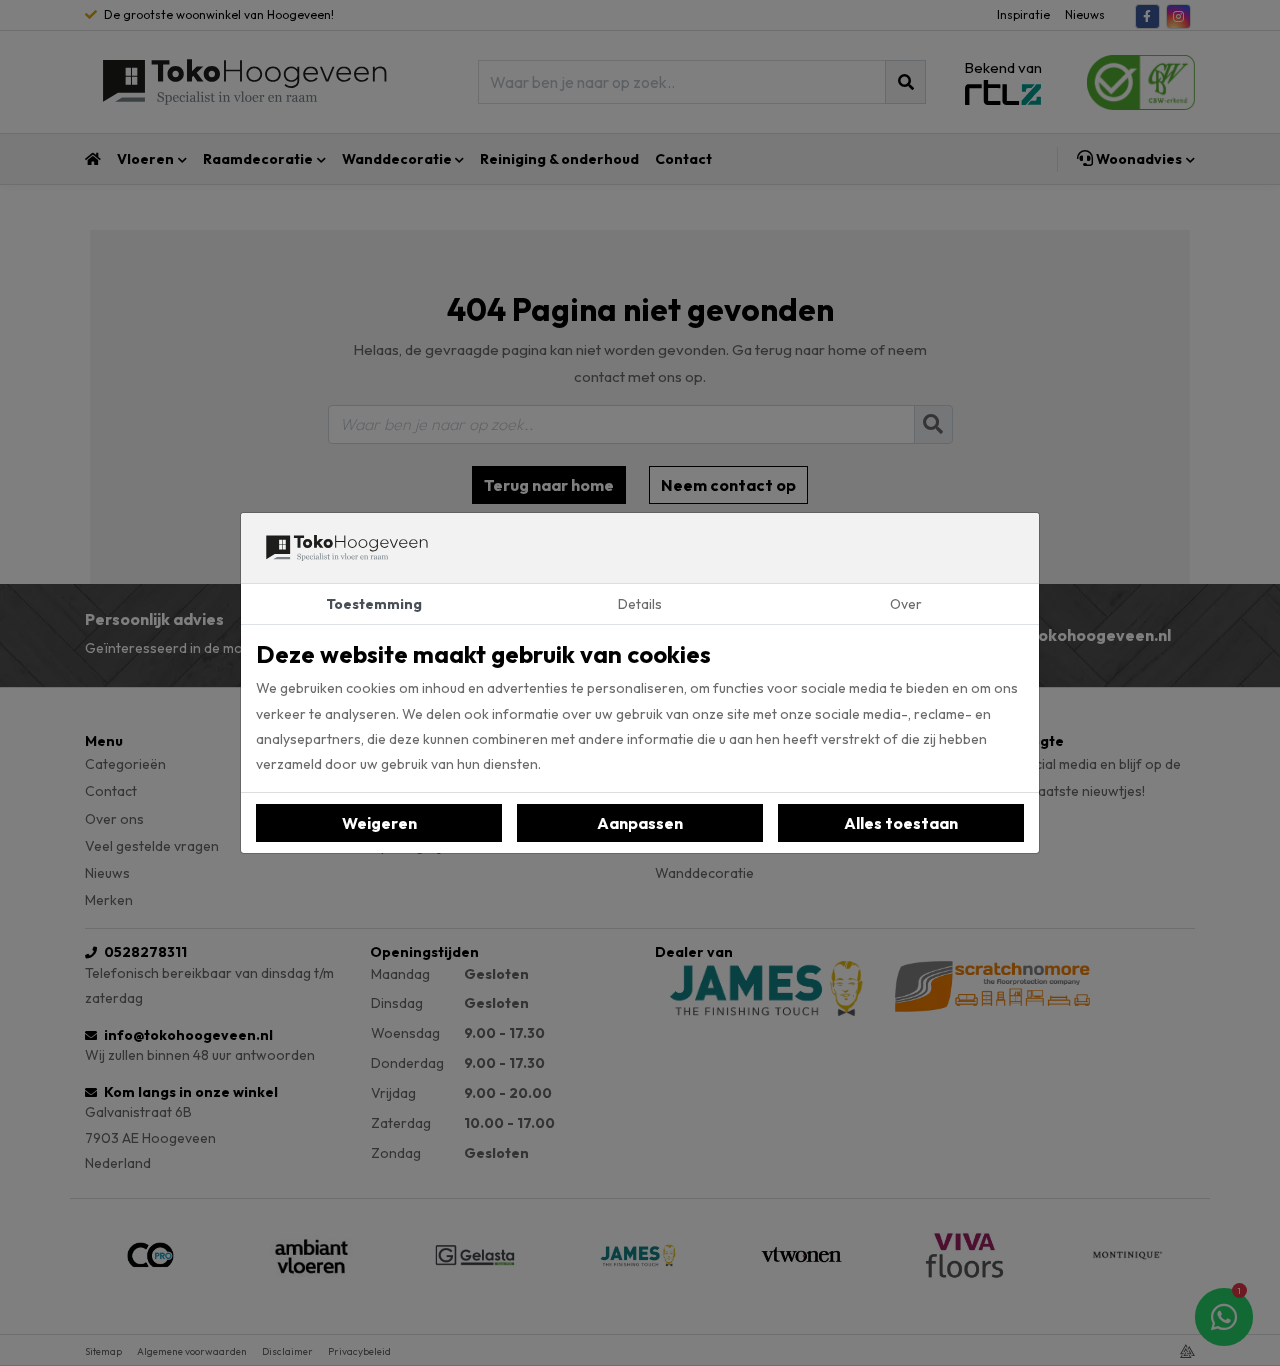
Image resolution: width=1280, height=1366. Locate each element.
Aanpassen (640, 823)
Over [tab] (906, 604)
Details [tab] (640, 604)
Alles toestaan (901, 823)
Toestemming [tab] (374, 604)
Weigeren (379, 823)
